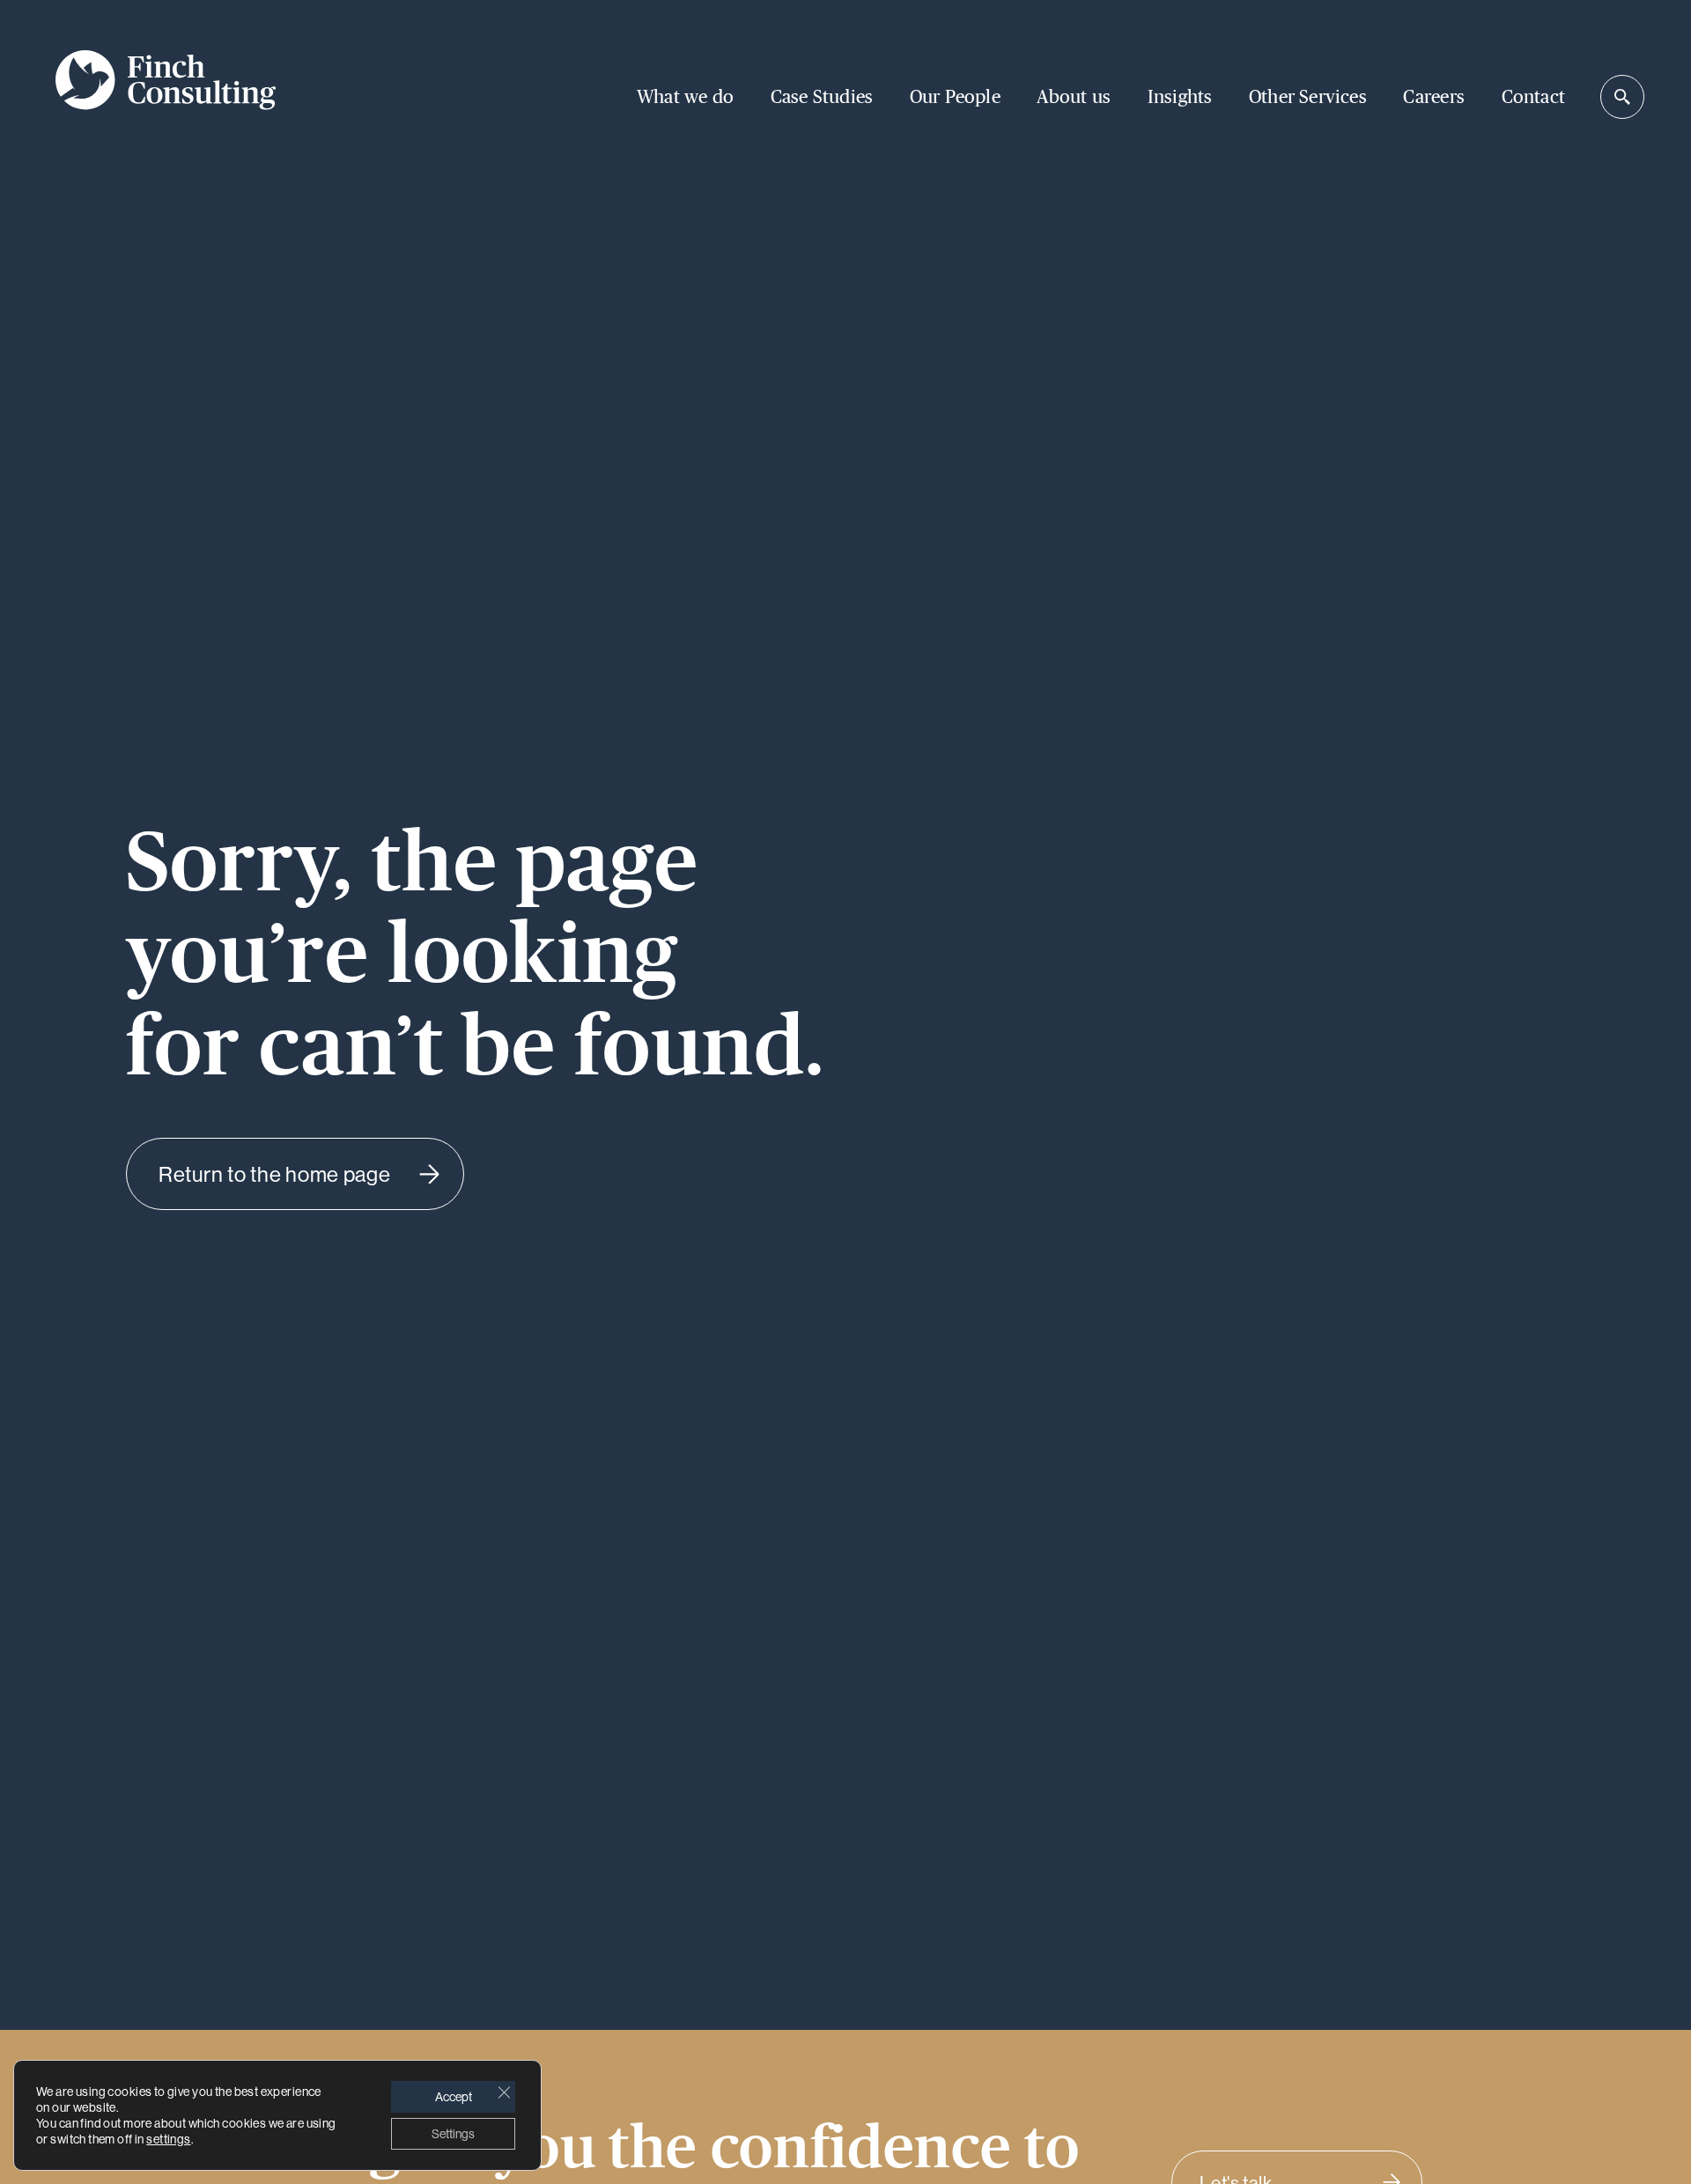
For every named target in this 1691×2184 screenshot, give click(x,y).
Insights (1180, 97)
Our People (955, 97)
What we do (685, 97)
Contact (1533, 97)
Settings (453, 2134)
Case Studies (822, 97)
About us (1074, 97)
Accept (454, 2097)
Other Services (1308, 97)
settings (168, 2139)
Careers (1433, 97)
